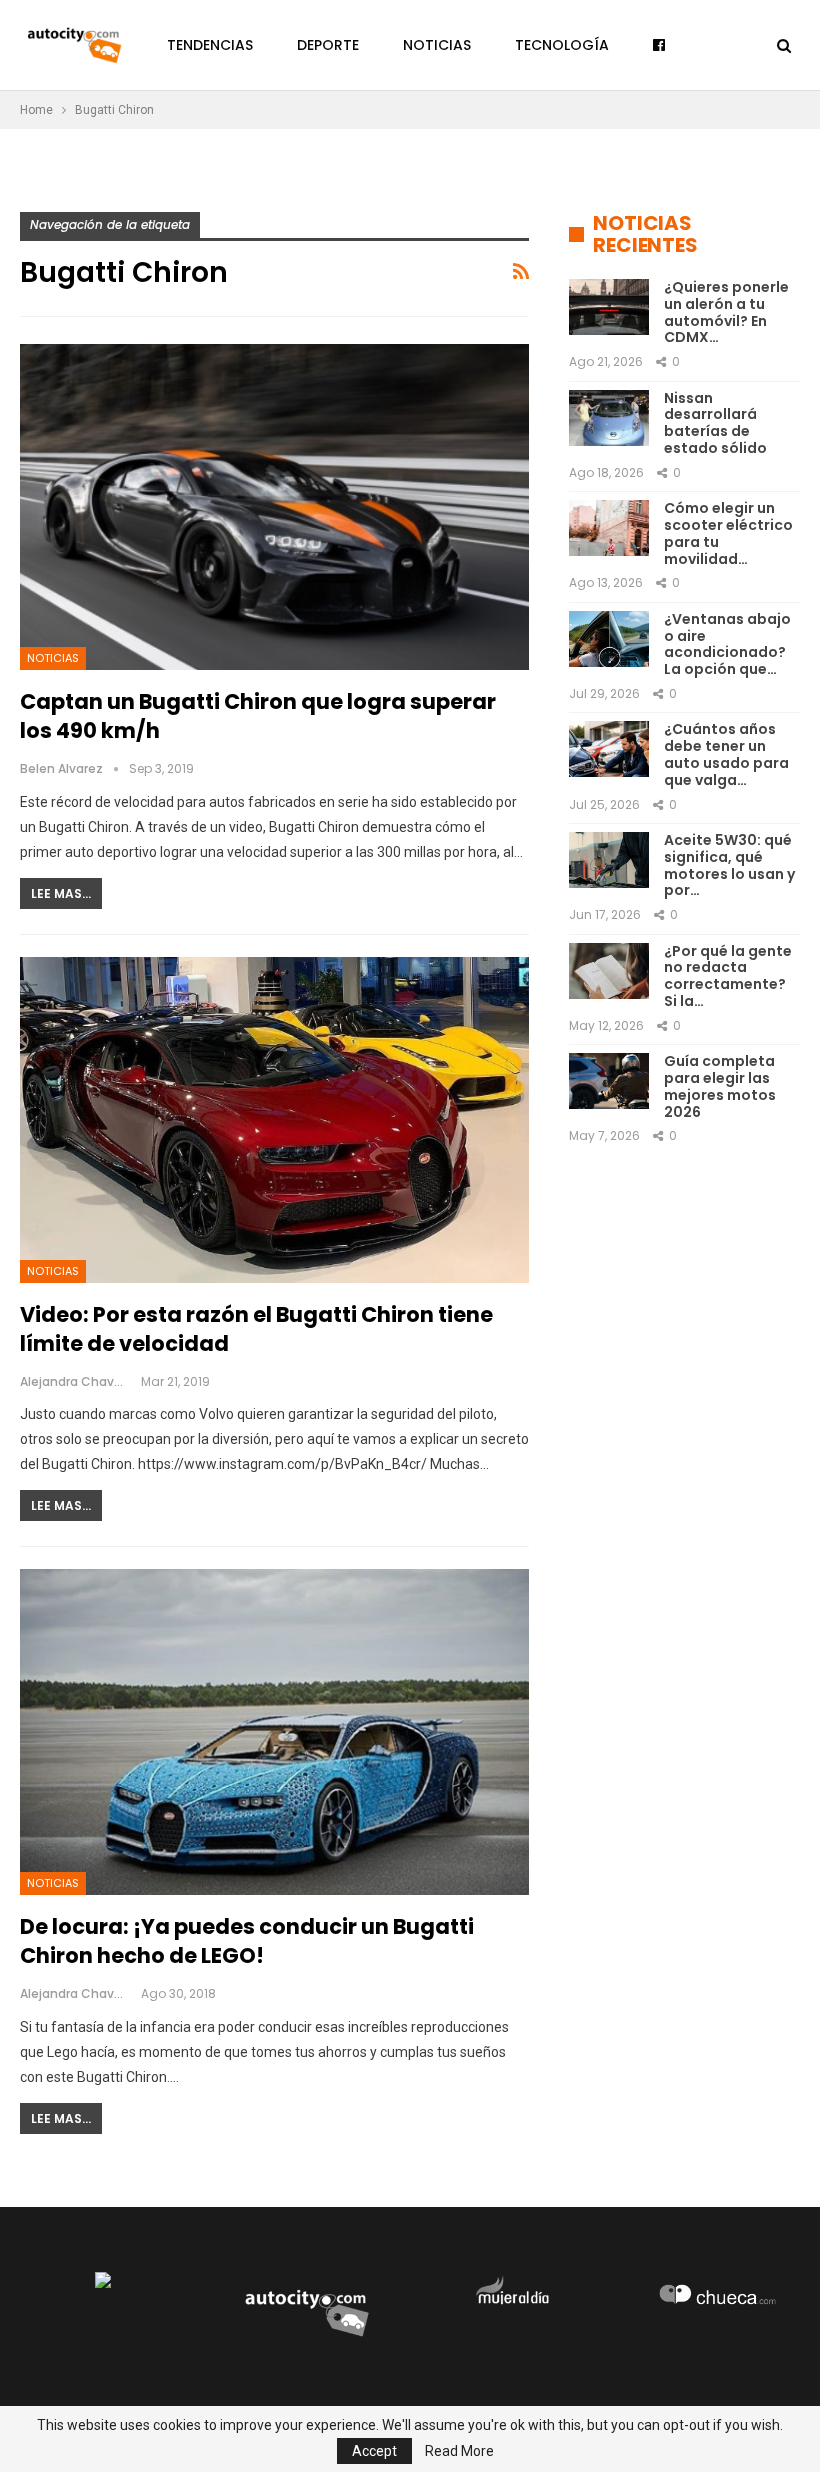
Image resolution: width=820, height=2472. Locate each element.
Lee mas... (61, 893)
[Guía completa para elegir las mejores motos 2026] (609, 1081)
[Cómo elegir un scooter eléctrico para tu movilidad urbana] (609, 528)
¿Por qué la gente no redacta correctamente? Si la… (728, 976)
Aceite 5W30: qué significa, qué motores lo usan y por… (729, 865)
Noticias (437, 45)
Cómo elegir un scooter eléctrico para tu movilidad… (728, 533)
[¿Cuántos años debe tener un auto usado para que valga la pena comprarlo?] (609, 749)
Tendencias (210, 45)
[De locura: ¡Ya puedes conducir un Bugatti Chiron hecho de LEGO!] (274, 1732)
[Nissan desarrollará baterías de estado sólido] (609, 418)
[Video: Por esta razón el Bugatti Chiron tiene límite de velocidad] (274, 1120)
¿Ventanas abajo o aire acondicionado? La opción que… (727, 644)
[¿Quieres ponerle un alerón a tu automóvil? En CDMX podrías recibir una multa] (609, 307)
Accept (374, 2451)
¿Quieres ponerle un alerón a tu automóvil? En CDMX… (726, 312)
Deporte (328, 45)
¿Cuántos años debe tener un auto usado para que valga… (726, 754)
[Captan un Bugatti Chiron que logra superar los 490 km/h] (274, 507)
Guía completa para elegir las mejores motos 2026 (720, 1086)
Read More (459, 2451)
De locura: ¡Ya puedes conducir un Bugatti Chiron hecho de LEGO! (247, 1941)
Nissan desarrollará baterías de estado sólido (715, 423)
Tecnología (562, 45)
